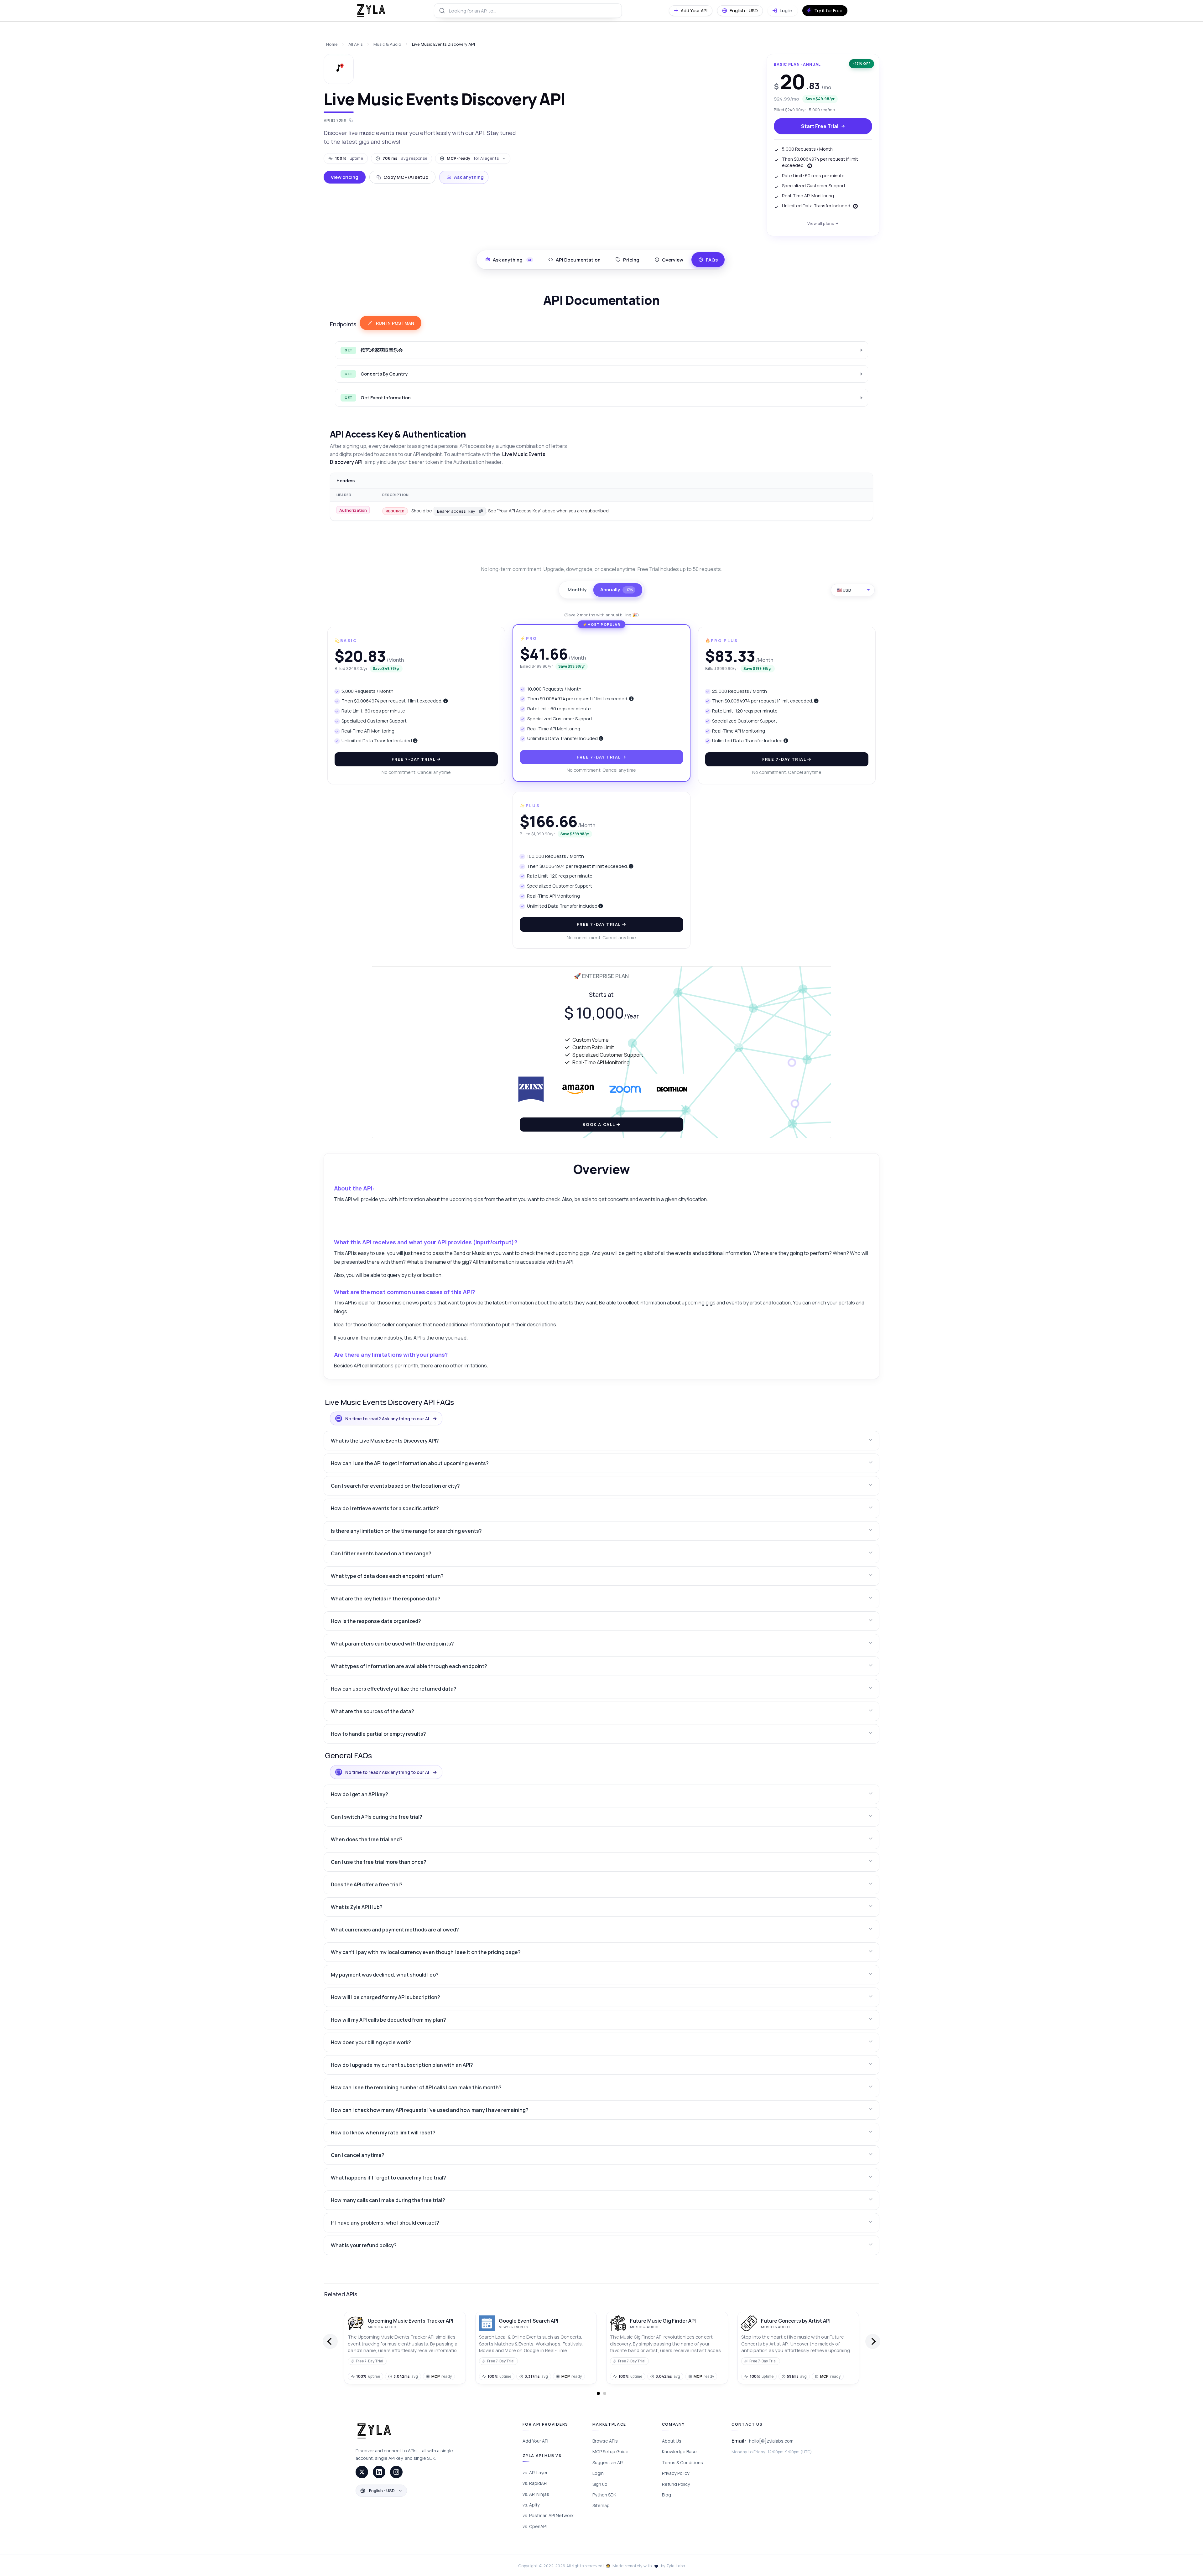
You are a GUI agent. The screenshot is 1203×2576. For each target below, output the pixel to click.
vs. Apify (531, 2505)
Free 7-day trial (414, 759)
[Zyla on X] (362, 2472)
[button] (601, 1441)
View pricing (345, 177)
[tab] (574, 260)
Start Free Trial (820, 126)
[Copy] (481, 511)
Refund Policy (676, 2484)
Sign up (600, 2484)
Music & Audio (387, 44)
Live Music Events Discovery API (443, 44)
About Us (672, 2441)
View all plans (821, 223)
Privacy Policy (676, 2473)
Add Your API (535, 2441)
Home (332, 44)
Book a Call (599, 1124)
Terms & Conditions (682, 2462)
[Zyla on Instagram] (396, 2472)
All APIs (356, 44)
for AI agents (473, 158)
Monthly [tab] (577, 590)
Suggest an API (608, 2462)
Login (598, 2473)
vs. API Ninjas (536, 2494)
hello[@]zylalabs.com (771, 2441)
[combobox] (528, 11)
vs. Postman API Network (548, 2515)
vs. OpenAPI (535, 2526)
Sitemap (601, 2505)
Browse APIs (605, 2441)
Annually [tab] (617, 590)
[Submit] (442, 11)
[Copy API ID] (351, 120)
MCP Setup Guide (610, 2452)
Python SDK (604, 2495)
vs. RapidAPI (535, 2483)
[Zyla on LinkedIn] (379, 2472)
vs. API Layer (535, 2472)
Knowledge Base (679, 2452)
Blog (667, 2495)
